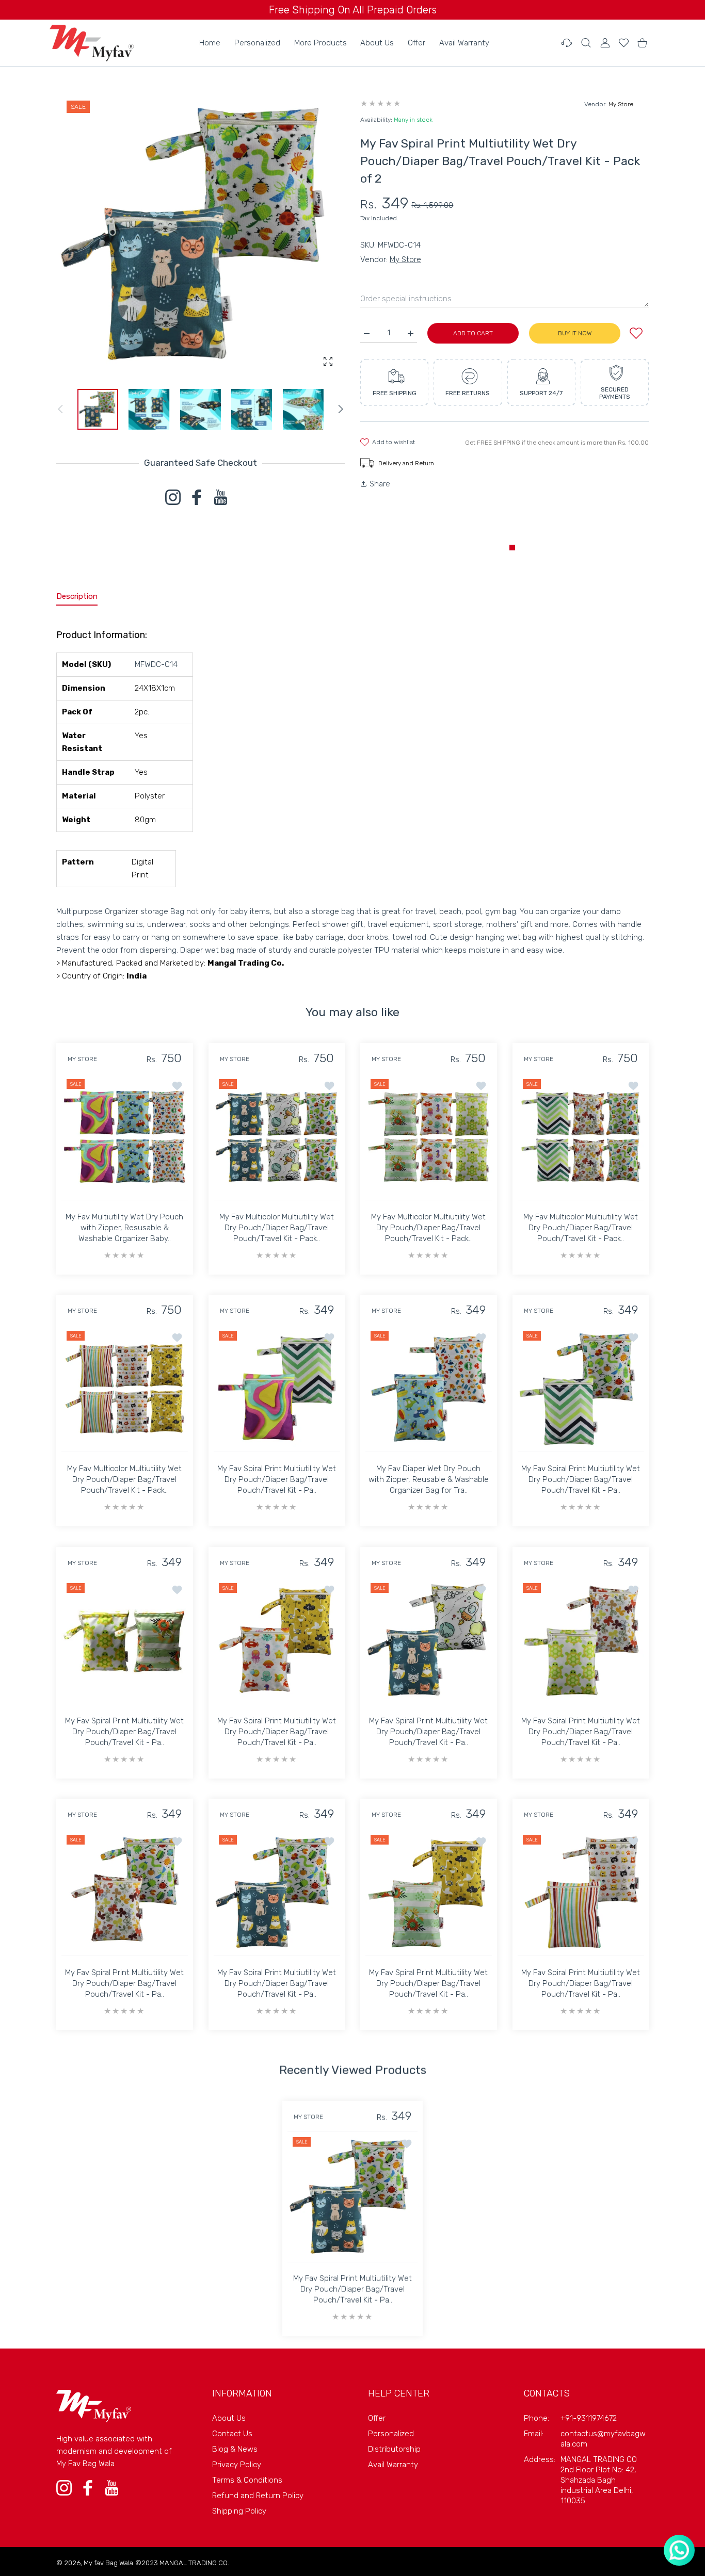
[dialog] (586, 43)
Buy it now (575, 333)
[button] (341, 409)
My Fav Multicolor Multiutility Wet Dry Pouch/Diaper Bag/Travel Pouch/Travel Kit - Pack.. (277, 1227)
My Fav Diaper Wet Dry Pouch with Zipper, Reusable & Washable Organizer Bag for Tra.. (429, 1479)
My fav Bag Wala (108, 2563)
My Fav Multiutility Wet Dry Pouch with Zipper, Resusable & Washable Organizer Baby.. (124, 1227)
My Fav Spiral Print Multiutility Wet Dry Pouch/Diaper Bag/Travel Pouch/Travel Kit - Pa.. (277, 1479)
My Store (621, 104)
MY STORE (82, 1059)
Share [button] (380, 484)
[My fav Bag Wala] (91, 43)
